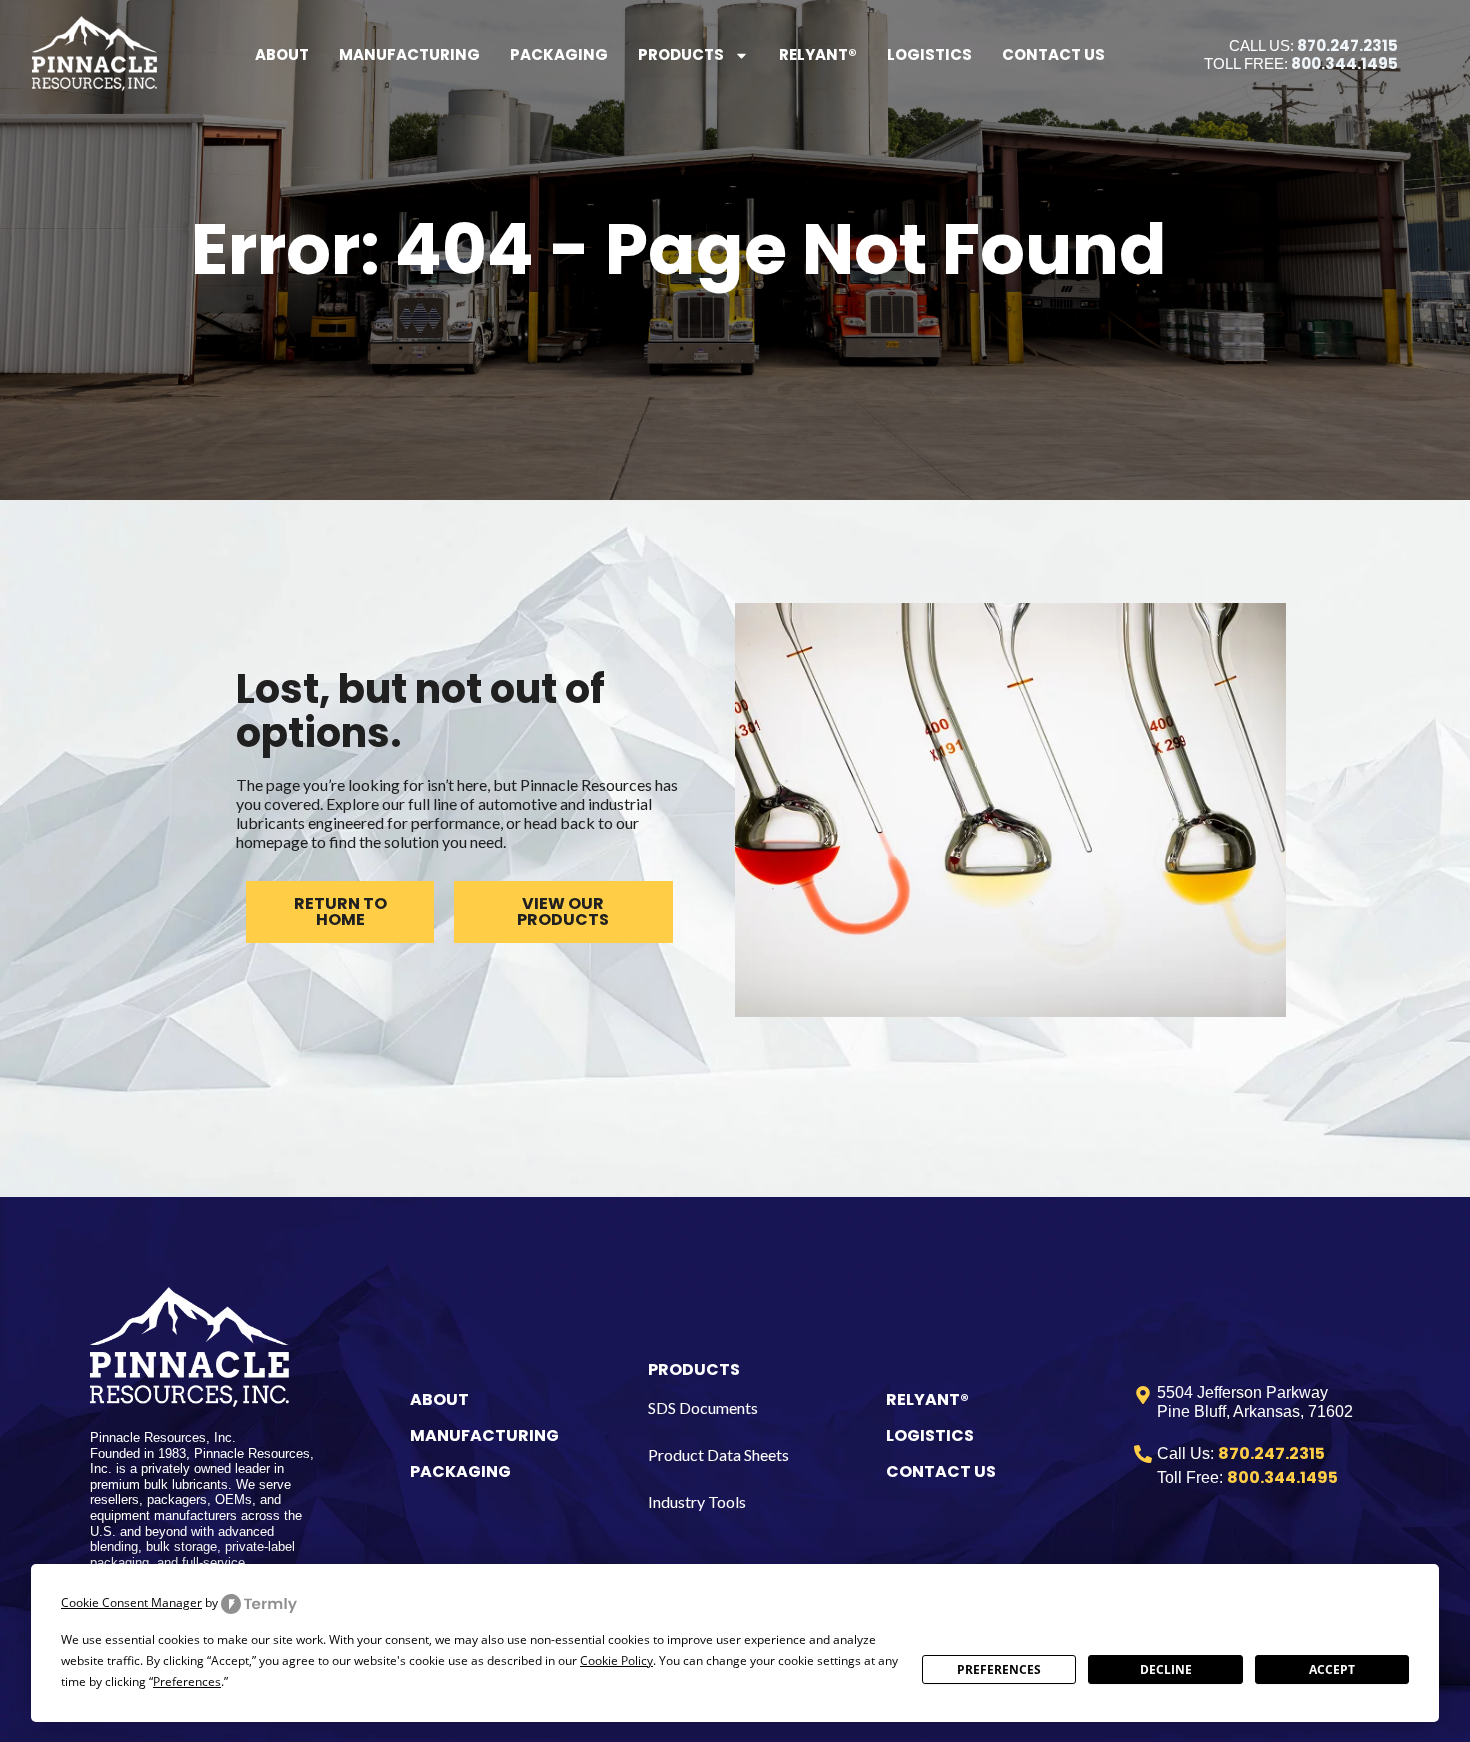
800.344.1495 (1344, 63)
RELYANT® (927, 1399)
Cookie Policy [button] (616, 1660)
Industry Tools (697, 1501)
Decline (1166, 1669)
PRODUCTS (694, 1369)
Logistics (929, 54)
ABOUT (439, 1399)
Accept (1332, 1669)
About (282, 54)
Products (681, 54)
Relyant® (818, 54)
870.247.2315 (1347, 45)
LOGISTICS (930, 1435)
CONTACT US (941, 1471)
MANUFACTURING (484, 1435)
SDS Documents (703, 1407)
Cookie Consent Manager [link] (131, 1602)
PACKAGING (460, 1471)
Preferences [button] (187, 1681)
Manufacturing (409, 54)
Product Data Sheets (718, 1454)
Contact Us (1053, 54)
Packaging (559, 54)
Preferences (999, 1669)
